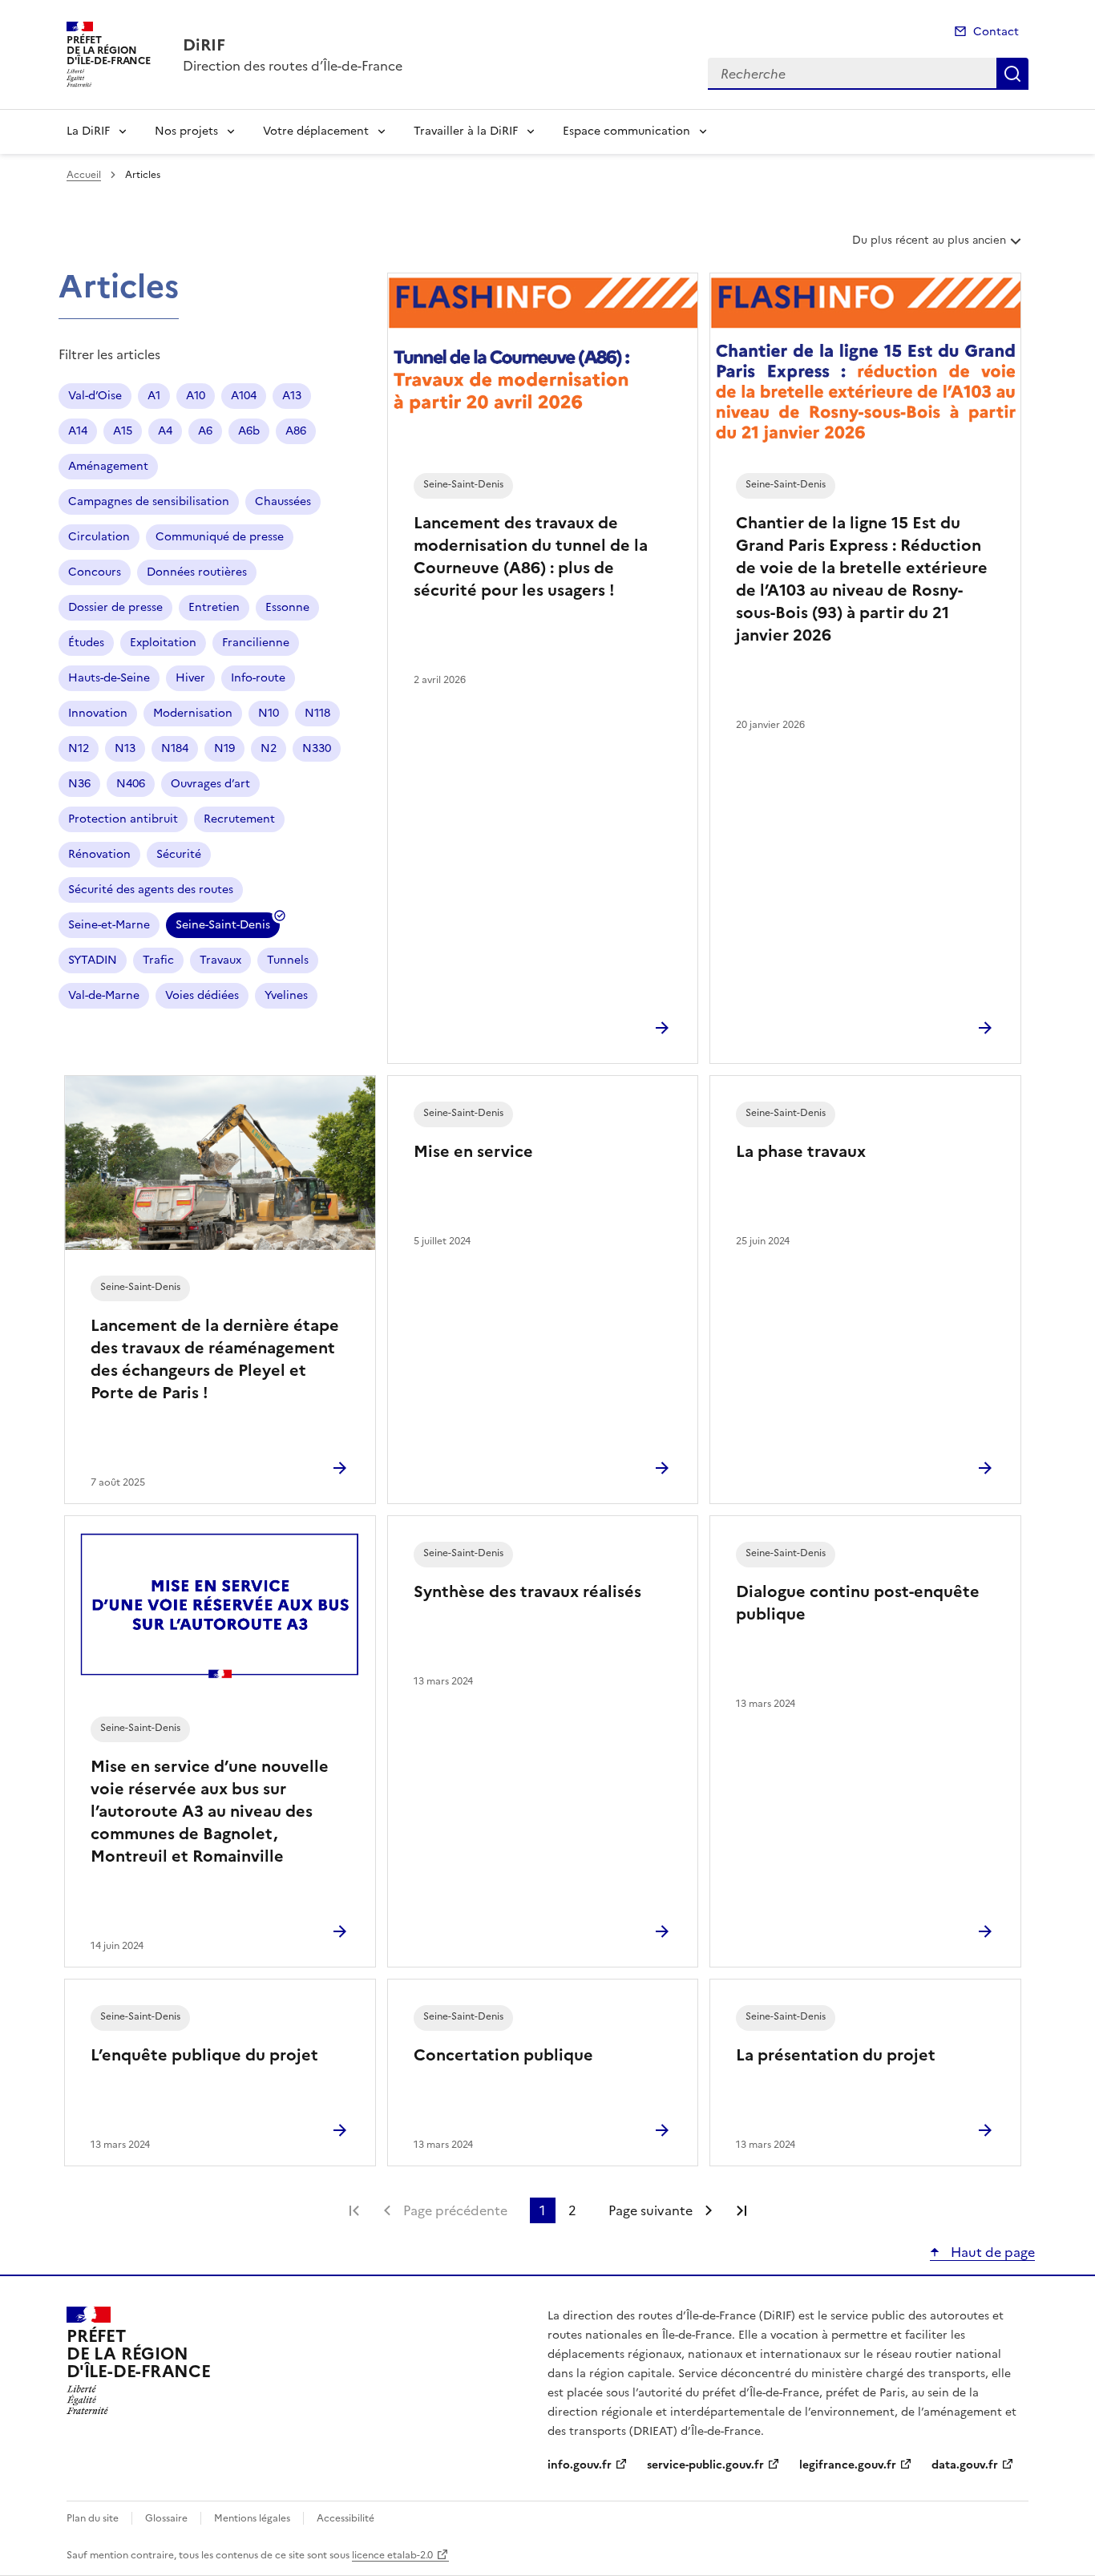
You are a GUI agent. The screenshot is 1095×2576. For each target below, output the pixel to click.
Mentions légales (252, 2518)
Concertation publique (503, 2055)
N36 (79, 784)
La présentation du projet (836, 2055)
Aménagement (108, 466)
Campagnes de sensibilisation (149, 501)
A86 (296, 431)
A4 (165, 431)
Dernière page (741, 2210)
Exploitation (163, 643)
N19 (224, 748)
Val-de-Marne (104, 995)
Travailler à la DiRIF (466, 131)
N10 (269, 713)
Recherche (1012, 74)
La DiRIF (88, 131)
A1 (154, 396)
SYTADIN (93, 960)
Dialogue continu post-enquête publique (858, 1603)
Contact (996, 32)
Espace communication (626, 131)
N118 (317, 713)
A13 (292, 396)
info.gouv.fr (580, 2465)
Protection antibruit (123, 819)
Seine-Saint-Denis (223, 927)
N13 (125, 748)
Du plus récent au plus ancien (929, 246)
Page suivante (651, 2210)
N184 (175, 748)
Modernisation (193, 713)
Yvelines (286, 995)
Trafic (158, 960)
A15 (123, 431)
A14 (78, 431)
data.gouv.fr (965, 2465)
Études (86, 643)
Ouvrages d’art (210, 784)
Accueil (84, 175)
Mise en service (473, 1151)
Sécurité (179, 854)
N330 (317, 748)
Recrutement (239, 819)
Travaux (220, 960)
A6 (205, 431)
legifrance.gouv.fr (848, 2465)
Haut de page (991, 2252)
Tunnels (288, 960)
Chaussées (283, 501)
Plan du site (93, 2518)
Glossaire (166, 2518)
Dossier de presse (115, 607)
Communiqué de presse (220, 537)
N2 (269, 748)
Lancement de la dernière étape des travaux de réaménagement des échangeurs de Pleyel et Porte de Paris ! (215, 1359)
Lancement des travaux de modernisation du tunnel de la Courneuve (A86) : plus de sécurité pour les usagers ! (531, 556)
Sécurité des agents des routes (151, 890)
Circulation (99, 537)
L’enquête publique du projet (204, 2055)
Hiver (190, 678)
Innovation (98, 713)
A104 (244, 396)
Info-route (258, 678)
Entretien (214, 607)
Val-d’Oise (95, 396)
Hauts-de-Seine (109, 678)
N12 (79, 748)
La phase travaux (801, 1151)
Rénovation (99, 854)
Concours (95, 572)
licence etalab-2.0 (392, 2555)
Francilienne (256, 643)
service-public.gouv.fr (705, 2465)
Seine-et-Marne (109, 925)
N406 (131, 784)
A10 (196, 396)
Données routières (197, 572)
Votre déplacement (316, 131)
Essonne (287, 607)
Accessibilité (345, 2518)
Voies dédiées (202, 995)
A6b (249, 431)
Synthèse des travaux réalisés (527, 1591)
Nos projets (186, 131)
